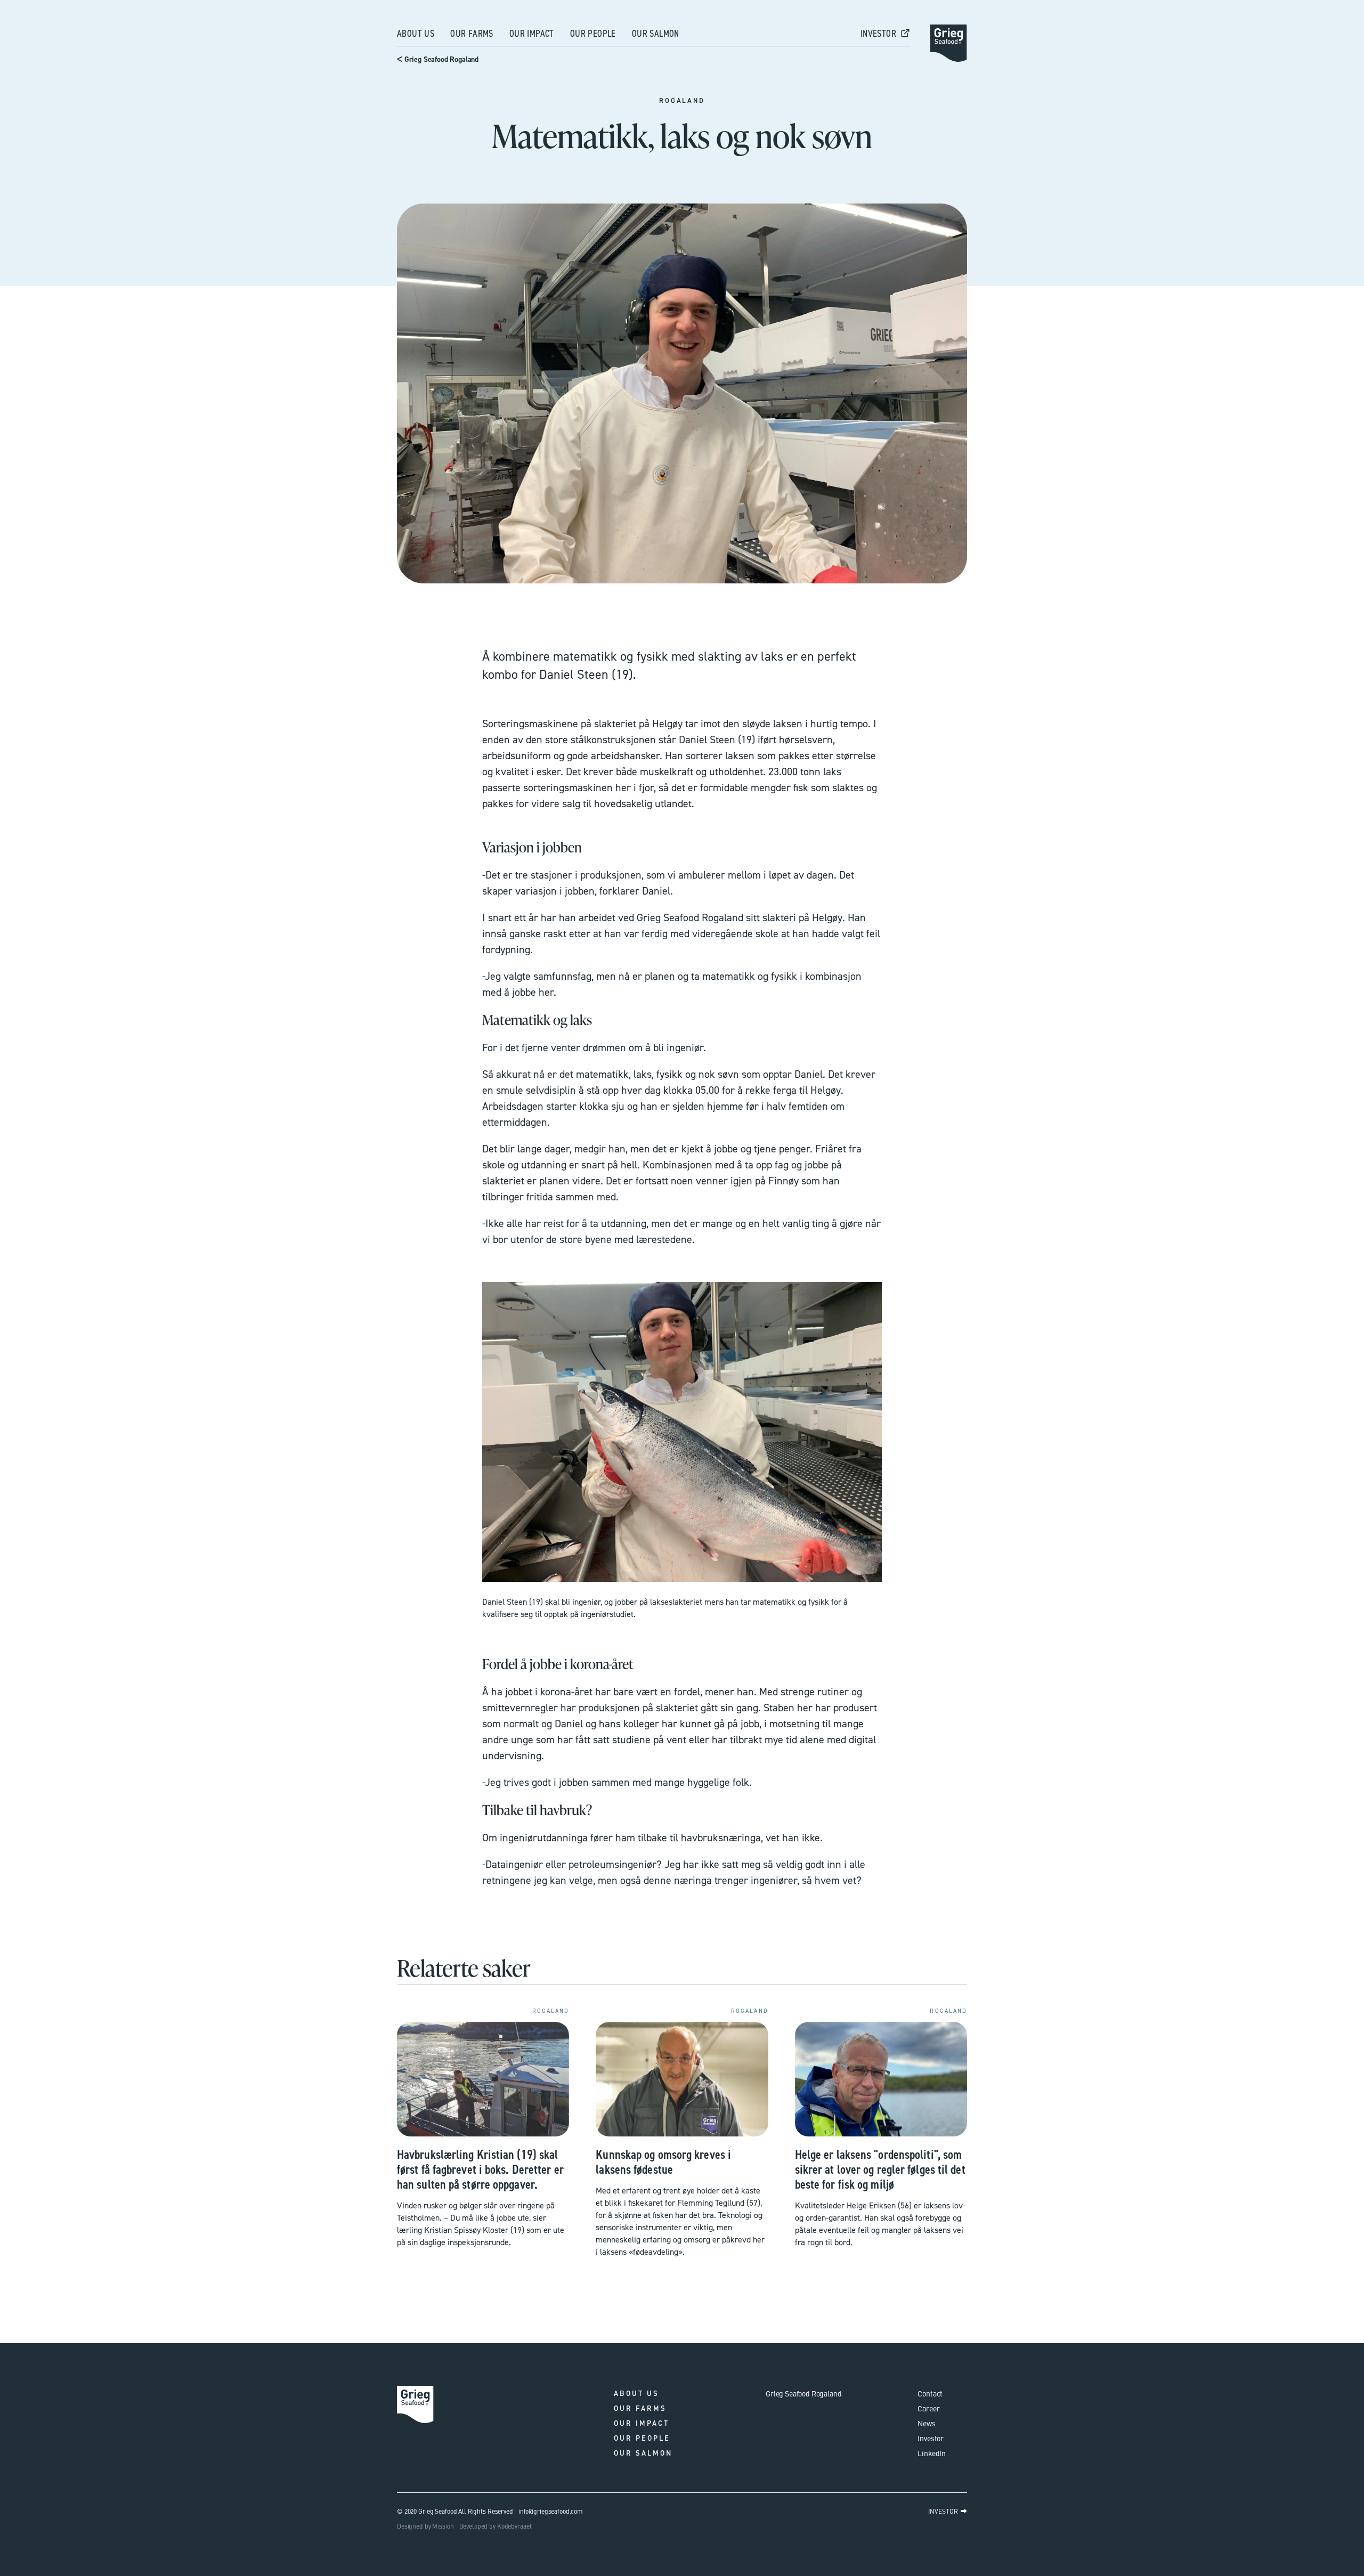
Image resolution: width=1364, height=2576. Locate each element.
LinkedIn (932, 2453)
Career (928, 2408)
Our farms (472, 34)
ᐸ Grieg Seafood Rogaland (438, 59)
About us (416, 34)
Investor (931, 2438)
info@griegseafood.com (551, 2511)
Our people (593, 34)
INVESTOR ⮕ (948, 2511)
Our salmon (656, 34)
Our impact (532, 34)
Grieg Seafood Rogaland (803, 2393)
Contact (930, 2393)
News (926, 2423)
